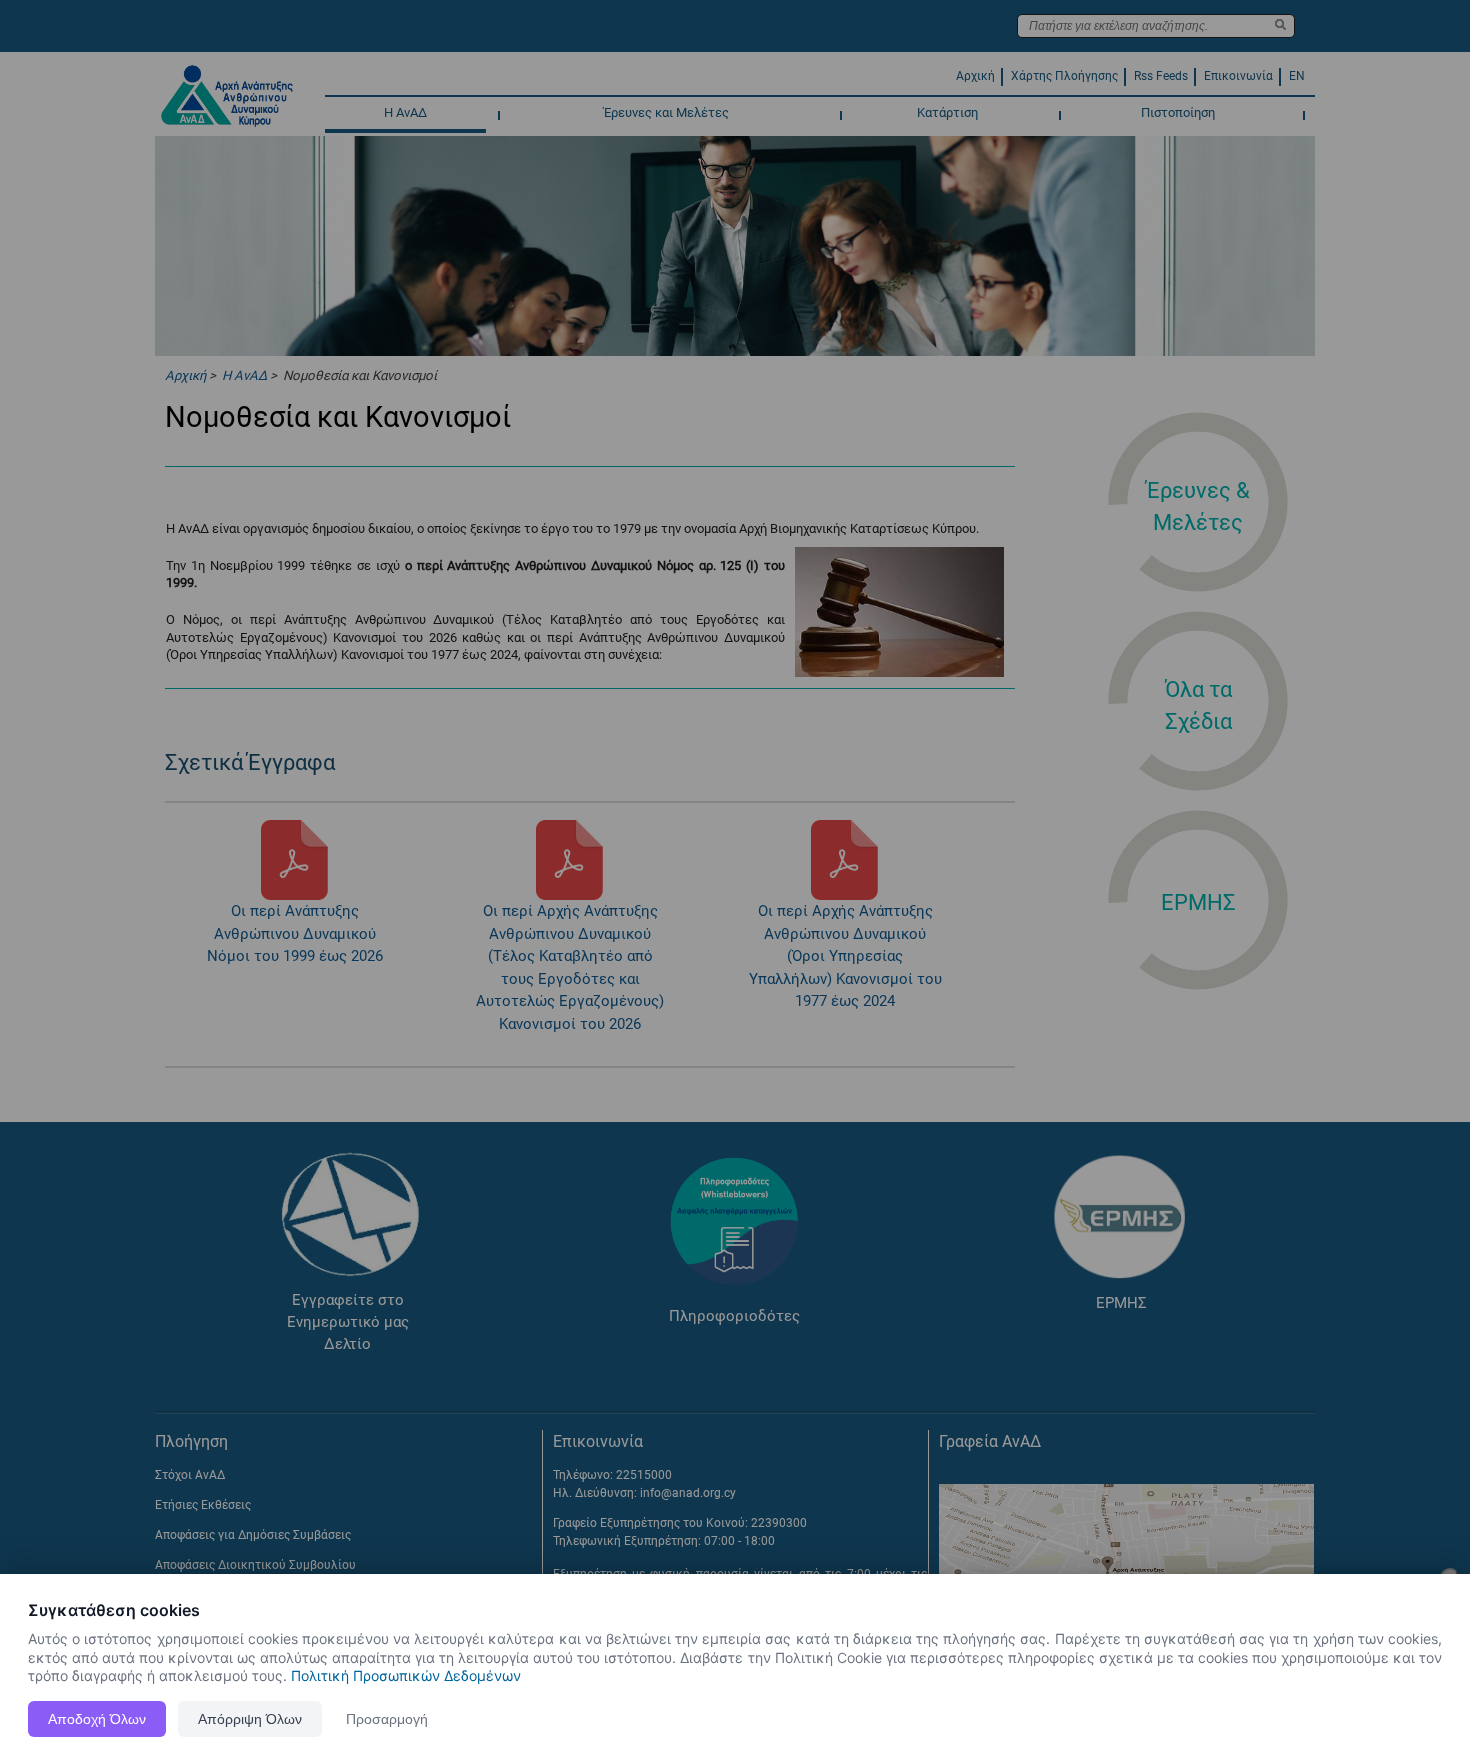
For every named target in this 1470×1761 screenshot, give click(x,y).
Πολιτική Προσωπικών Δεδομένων (406, 1675)
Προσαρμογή (387, 1719)
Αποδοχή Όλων (97, 1719)
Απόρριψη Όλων (250, 1719)
